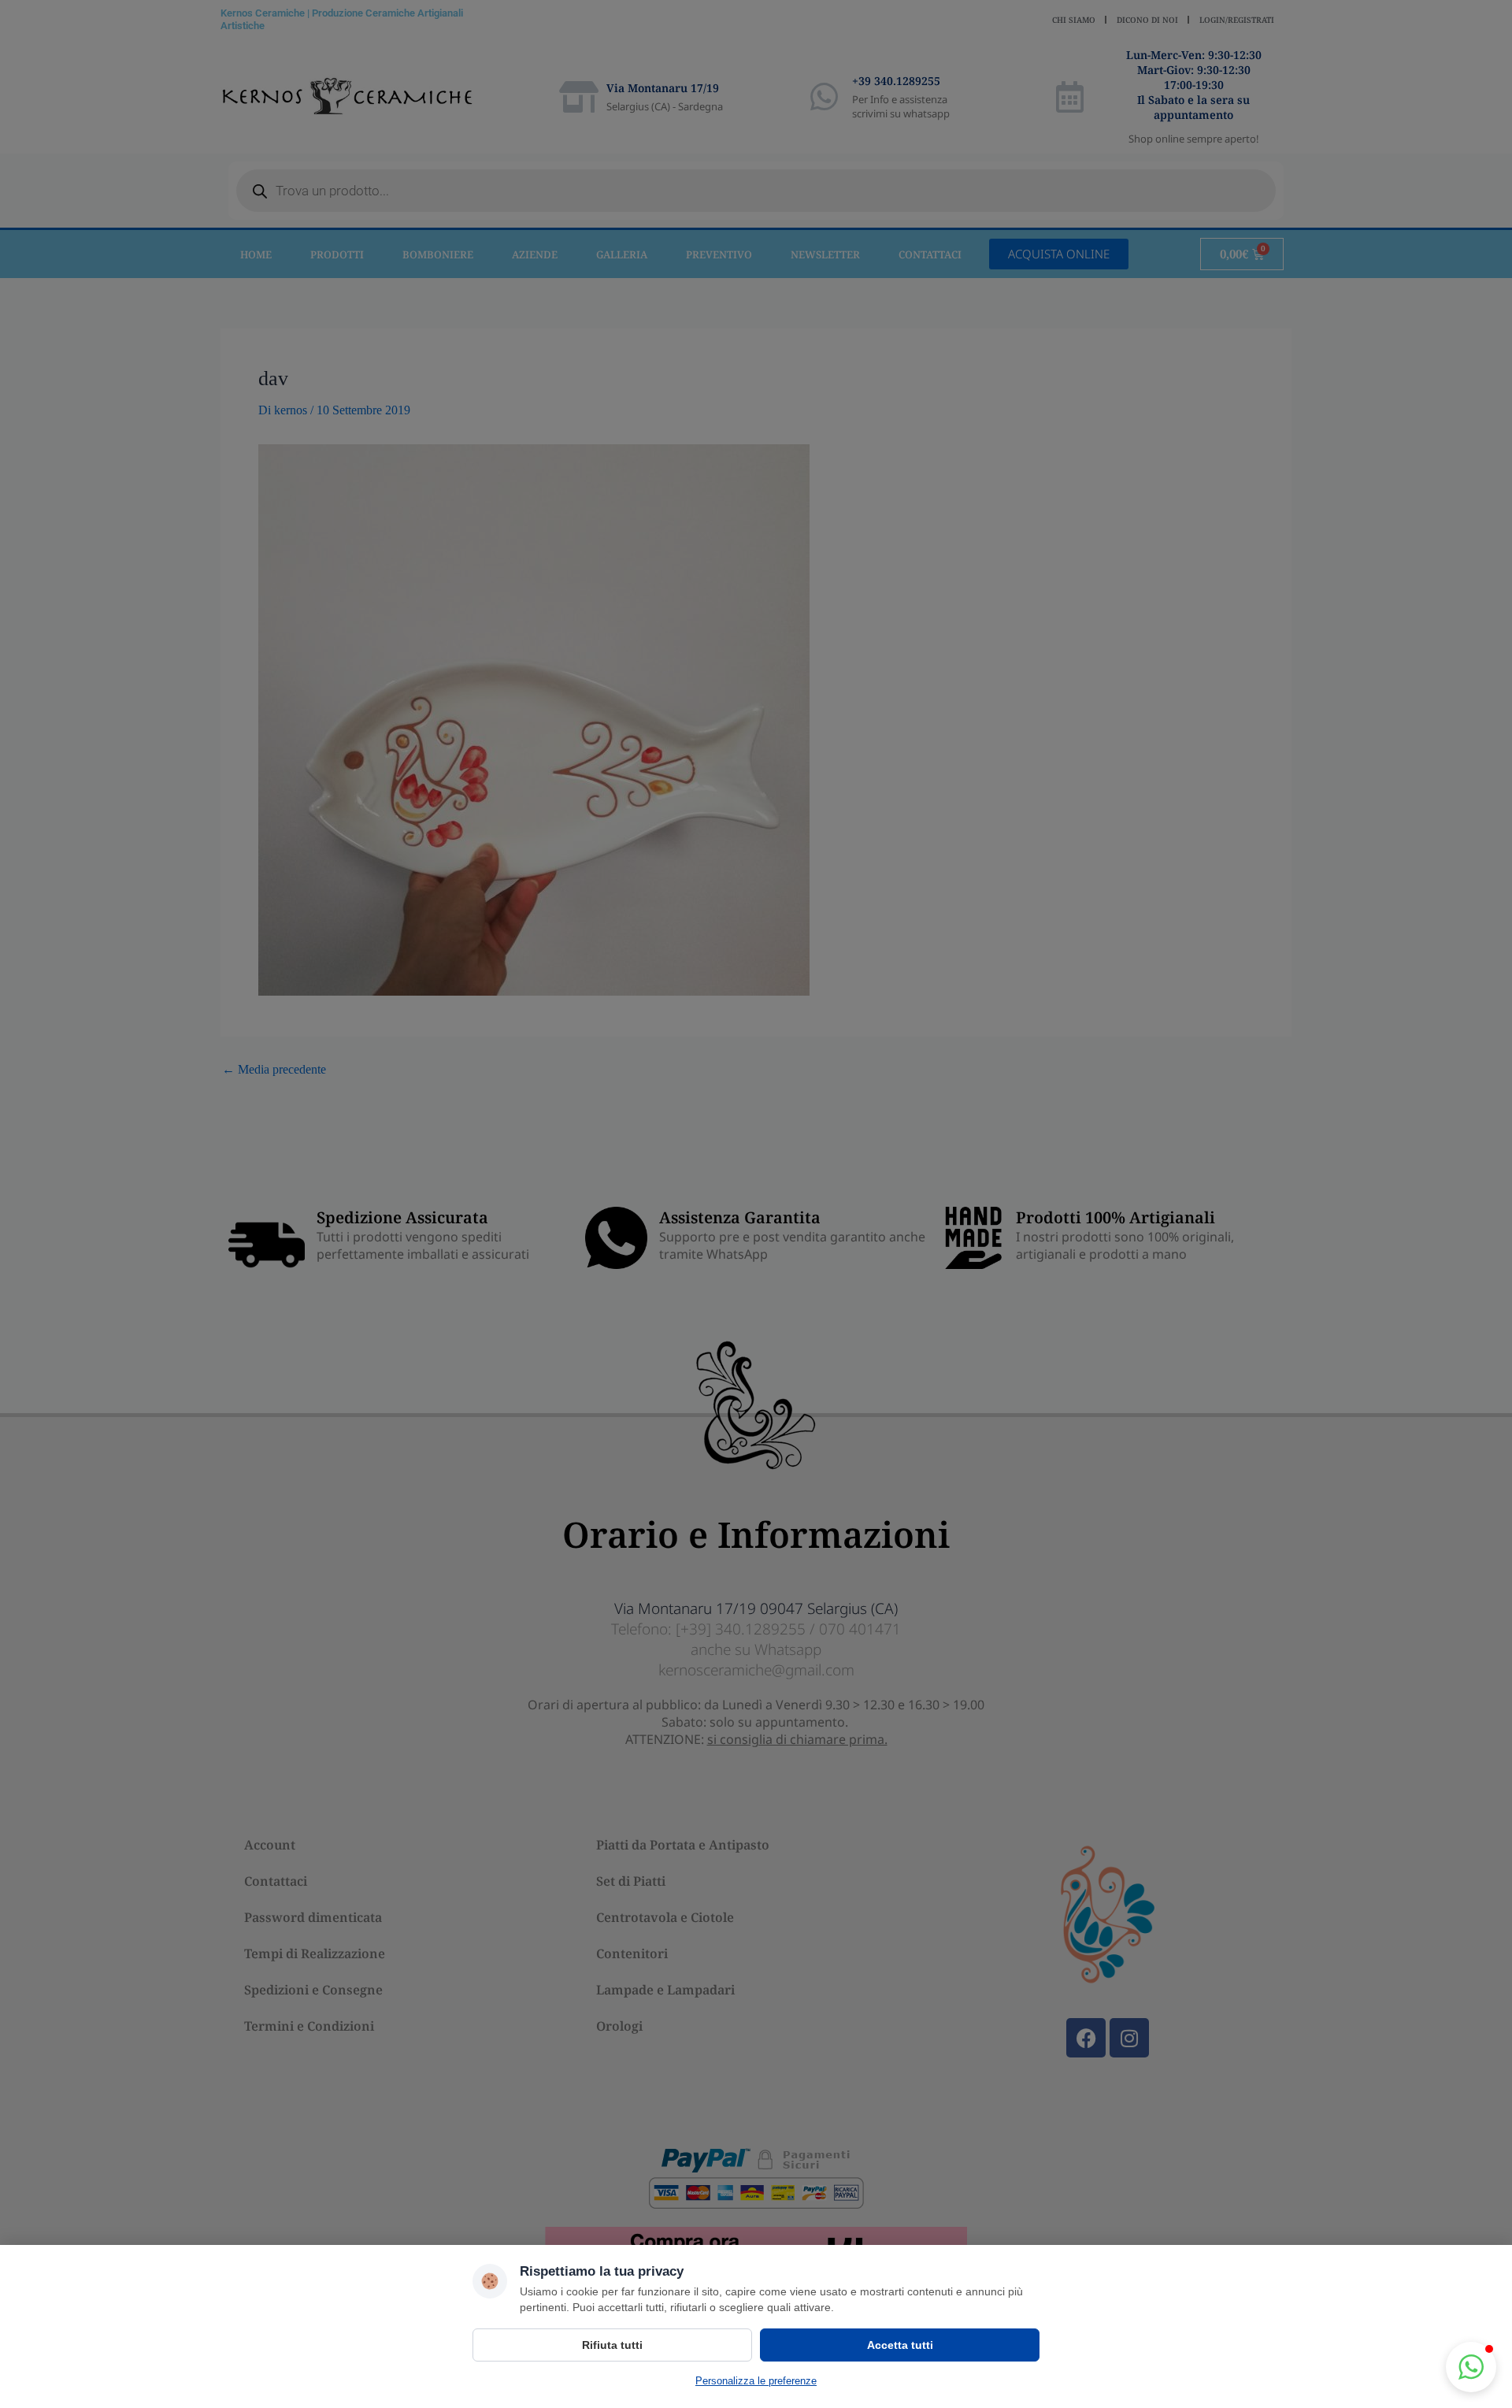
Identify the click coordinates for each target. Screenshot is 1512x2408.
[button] (1471, 2367)
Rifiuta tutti (612, 2345)
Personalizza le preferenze (756, 2381)
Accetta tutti (900, 2345)
